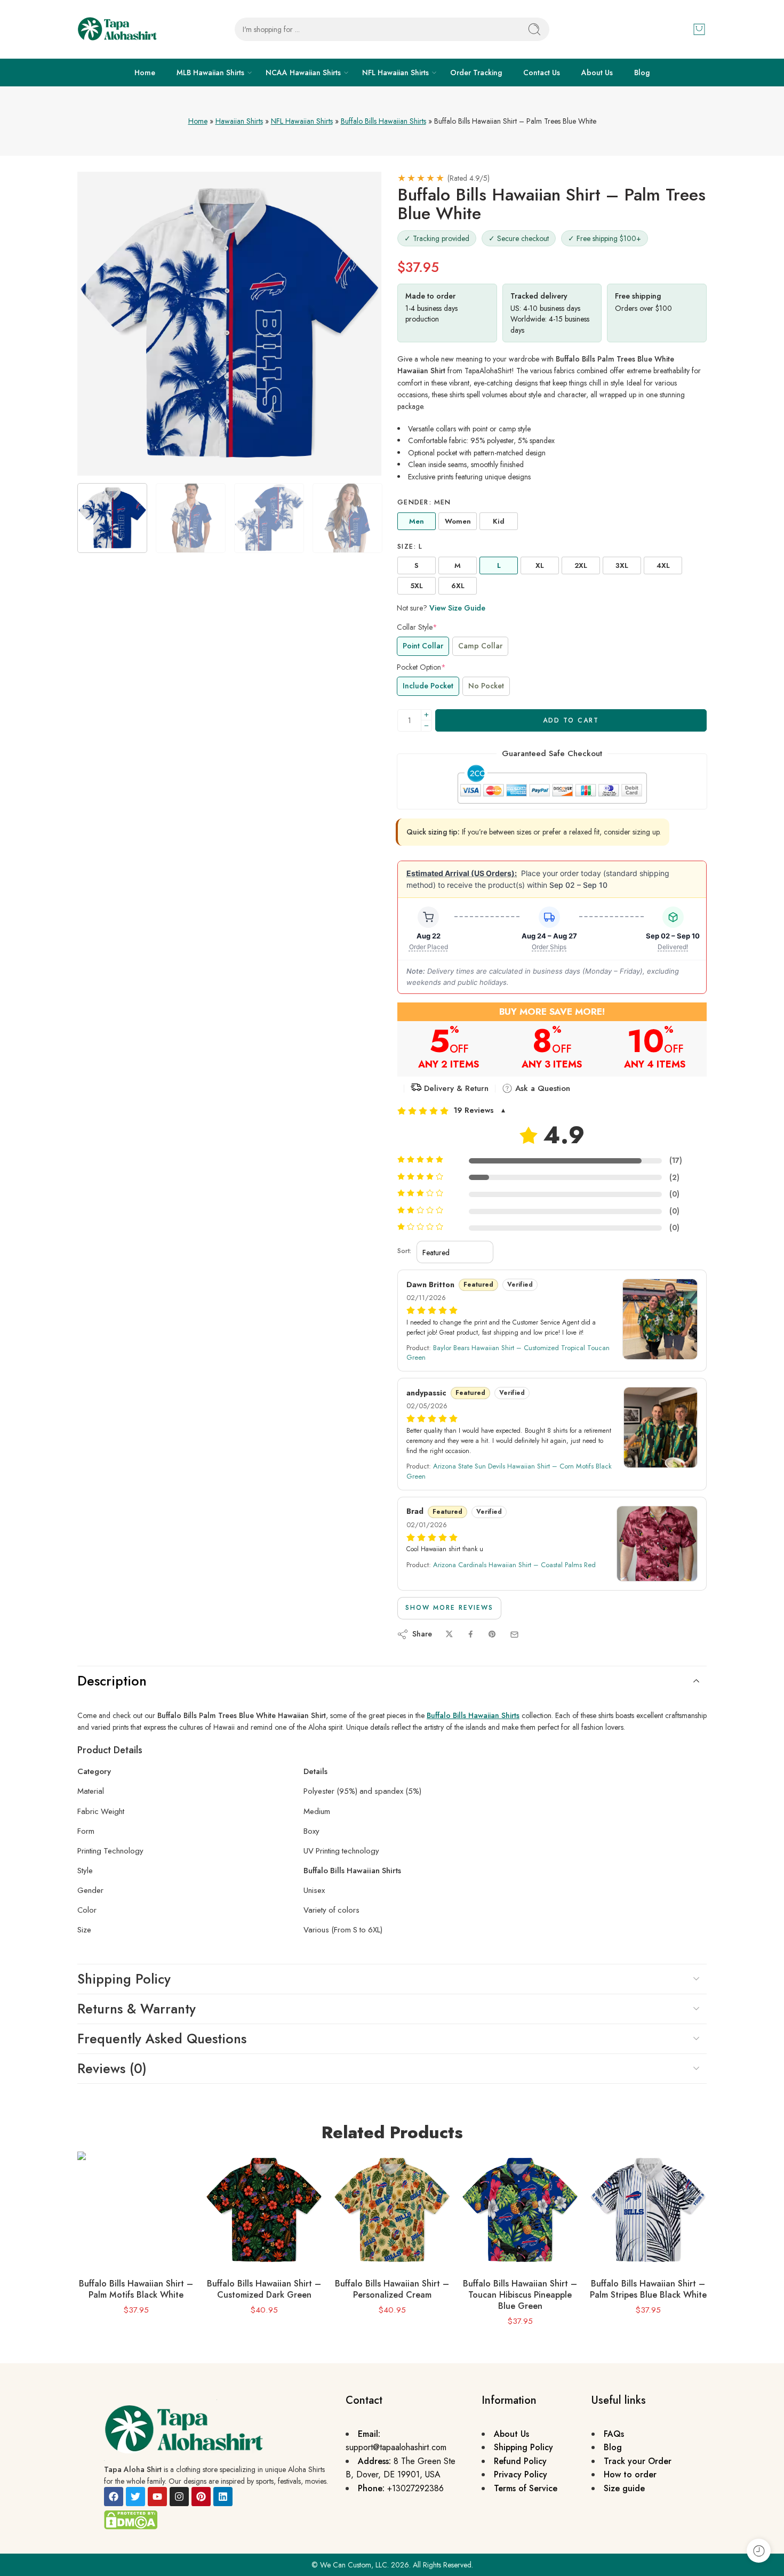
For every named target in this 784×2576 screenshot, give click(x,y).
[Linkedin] (223, 2497)
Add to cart (571, 720)
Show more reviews (449, 1608)
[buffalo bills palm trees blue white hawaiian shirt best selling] (229, 324)
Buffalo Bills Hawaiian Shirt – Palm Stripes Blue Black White (648, 2289)
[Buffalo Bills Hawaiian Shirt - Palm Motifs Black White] (136, 2210)
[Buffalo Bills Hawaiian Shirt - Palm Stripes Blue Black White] (648, 2210)
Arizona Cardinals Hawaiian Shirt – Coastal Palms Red (514, 1565)
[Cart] (699, 29)
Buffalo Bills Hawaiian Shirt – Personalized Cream (392, 2289)
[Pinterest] (201, 2497)
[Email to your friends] (514, 1635)
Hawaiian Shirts (239, 121)
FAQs (614, 2434)
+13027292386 (415, 2488)
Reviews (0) (112, 2068)
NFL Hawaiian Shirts (395, 73)
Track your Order (638, 2461)
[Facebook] (114, 2497)
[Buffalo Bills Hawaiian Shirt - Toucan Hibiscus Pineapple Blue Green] (520, 2210)
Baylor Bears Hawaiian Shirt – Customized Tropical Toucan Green (508, 1353)
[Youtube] (157, 2497)
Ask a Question (541, 1088)
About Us (597, 73)
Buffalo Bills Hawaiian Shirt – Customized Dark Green (264, 2289)
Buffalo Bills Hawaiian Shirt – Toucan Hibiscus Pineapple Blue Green (520, 2295)
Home (145, 73)
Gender (424, 502)
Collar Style (417, 627)
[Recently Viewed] (759, 2551)
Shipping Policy (124, 1979)
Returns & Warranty (137, 2009)
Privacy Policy (521, 2474)
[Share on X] (449, 1635)
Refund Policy (520, 2461)
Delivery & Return (455, 1088)
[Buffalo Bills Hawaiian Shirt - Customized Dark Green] (264, 2210)
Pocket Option (421, 667)
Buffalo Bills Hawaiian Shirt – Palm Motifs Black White (136, 2289)
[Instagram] (179, 2497)
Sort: (404, 1251)
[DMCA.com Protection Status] (131, 2519)
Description (112, 1681)
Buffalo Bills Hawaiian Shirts (383, 121)
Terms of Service (526, 2488)
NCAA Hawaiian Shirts (303, 73)
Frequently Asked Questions (162, 2039)
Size (410, 547)
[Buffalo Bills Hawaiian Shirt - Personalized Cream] (392, 2210)
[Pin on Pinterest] (492, 1635)
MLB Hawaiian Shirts (210, 73)
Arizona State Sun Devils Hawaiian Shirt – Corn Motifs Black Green (509, 1471)
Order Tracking (476, 73)
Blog (642, 73)
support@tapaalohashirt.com (396, 2447)
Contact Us (542, 73)
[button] (552, 1111)
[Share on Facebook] (471, 1635)
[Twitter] (135, 2497)
